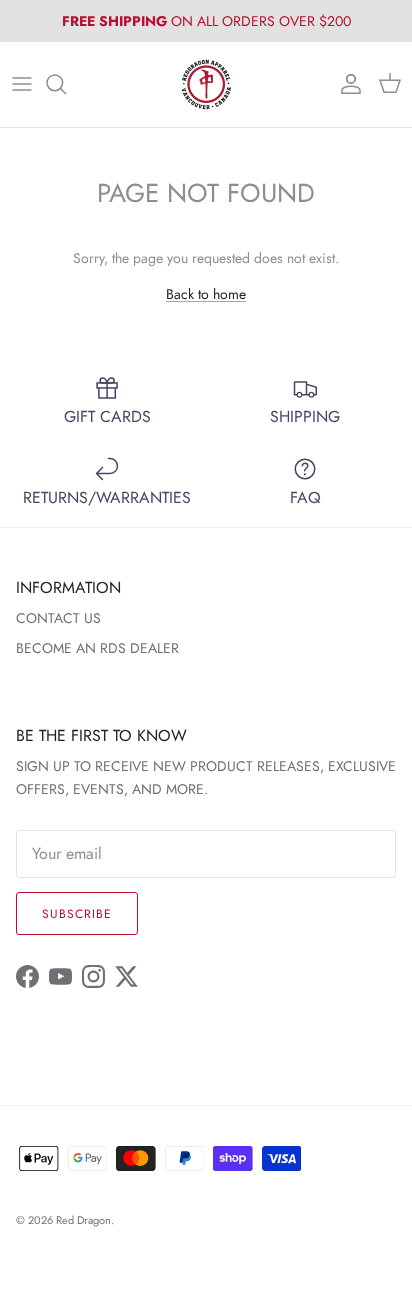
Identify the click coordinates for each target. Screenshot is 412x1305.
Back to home (206, 294)
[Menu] (22, 84)
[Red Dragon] (206, 84)
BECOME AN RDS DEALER (97, 648)
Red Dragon (83, 1220)
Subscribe (77, 914)
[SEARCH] (66, 84)
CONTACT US (58, 618)
